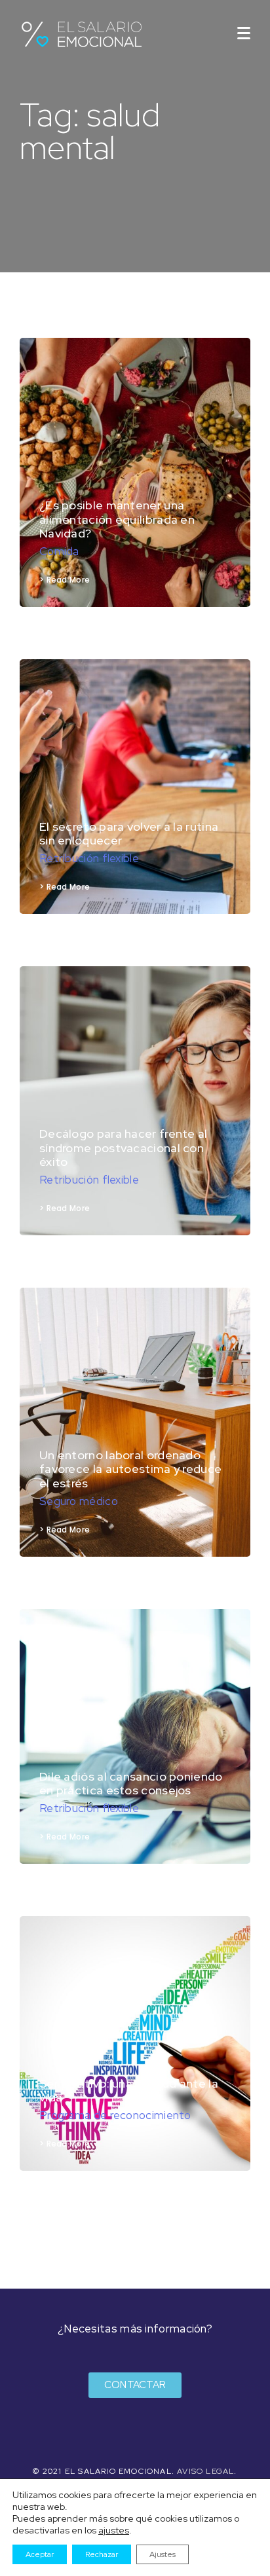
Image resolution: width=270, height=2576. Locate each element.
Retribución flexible (89, 858)
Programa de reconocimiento (115, 2115)
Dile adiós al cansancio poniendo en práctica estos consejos (131, 1784)
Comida (59, 551)
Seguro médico (79, 1501)
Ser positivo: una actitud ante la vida (129, 2091)
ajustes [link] (114, 2530)
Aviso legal (205, 2471)
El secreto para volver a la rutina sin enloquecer (129, 834)
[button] (135, 2385)
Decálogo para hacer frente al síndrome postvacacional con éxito (124, 1148)
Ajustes (163, 2554)
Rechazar (102, 2554)
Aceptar (40, 2554)
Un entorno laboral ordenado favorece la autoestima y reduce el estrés (130, 1469)
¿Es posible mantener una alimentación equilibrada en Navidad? (117, 519)
